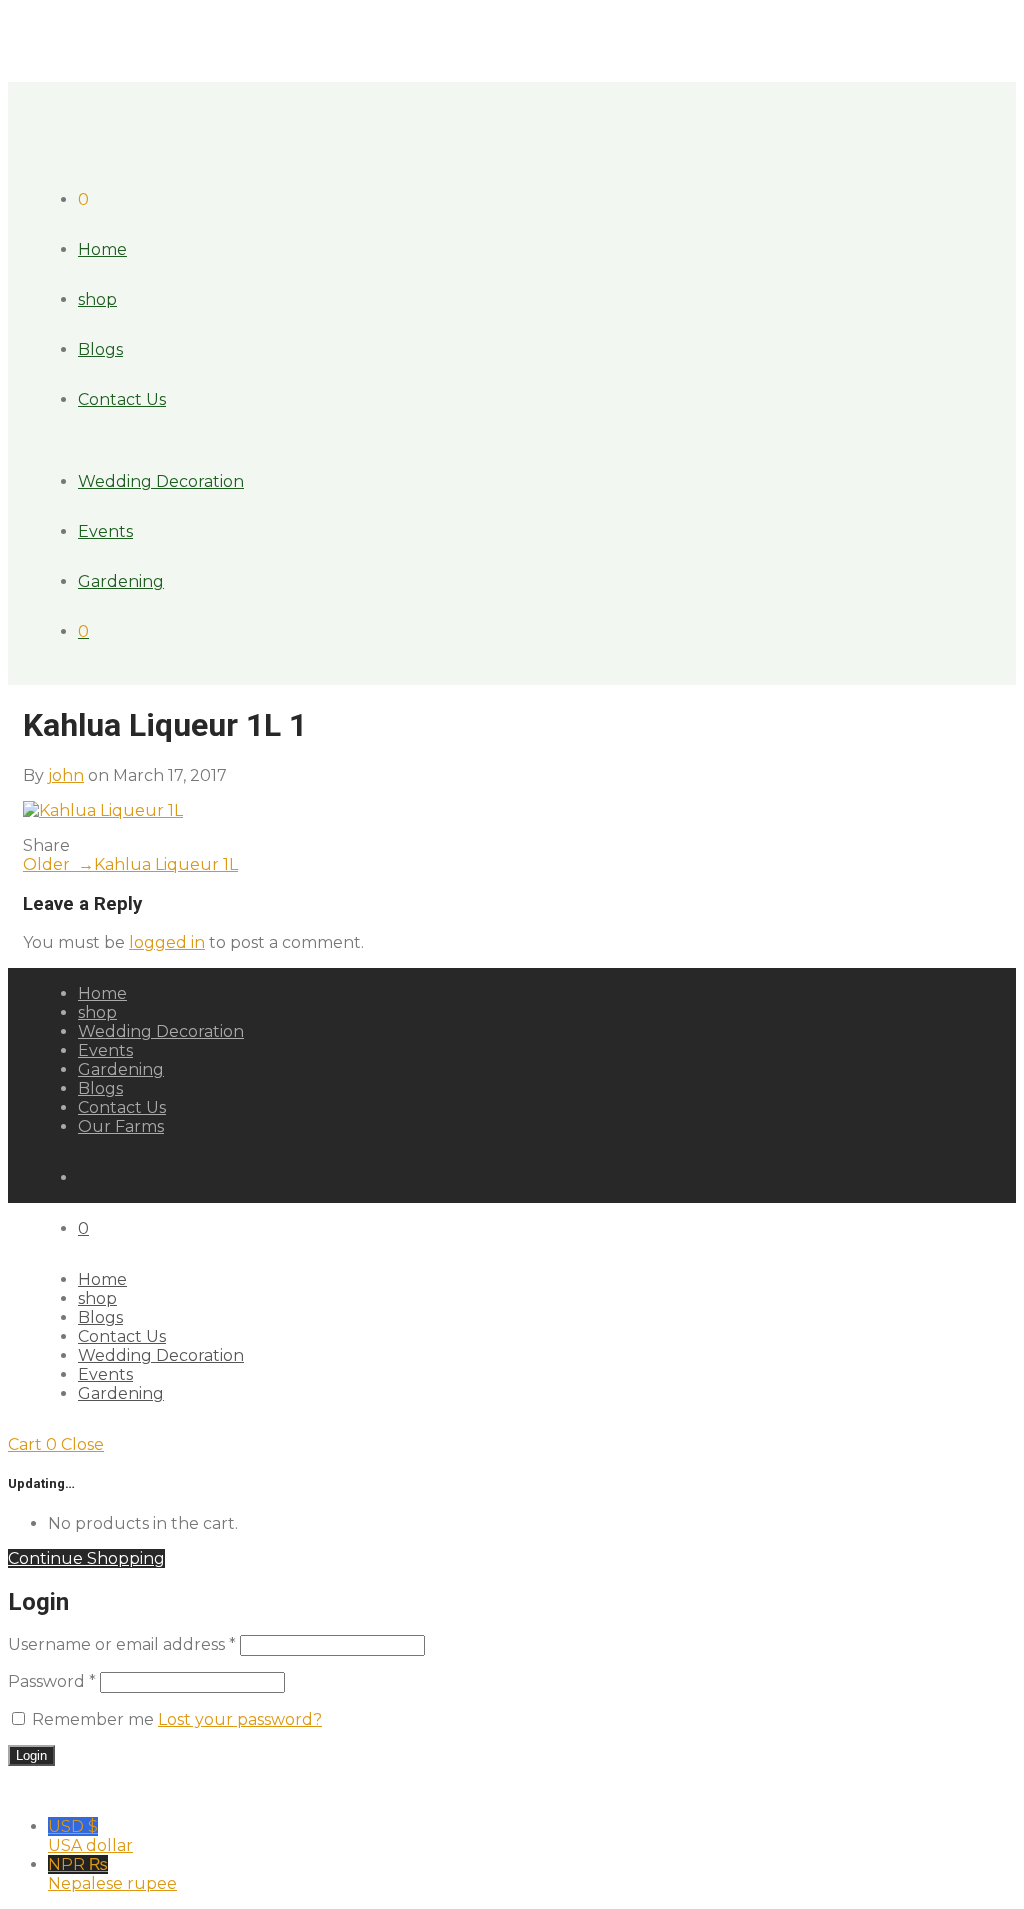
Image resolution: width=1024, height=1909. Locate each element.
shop (97, 299)
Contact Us (122, 399)
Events (105, 531)
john (66, 775)
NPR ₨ (112, 1874)
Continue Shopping (86, 1558)
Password (52, 1681)
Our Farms (121, 1126)
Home (102, 249)
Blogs (100, 349)
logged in (167, 942)
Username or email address (122, 1644)
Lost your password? (240, 1719)
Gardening (121, 581)
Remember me (93, 1719)
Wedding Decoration (161, 481)
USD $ (90, 1836)
